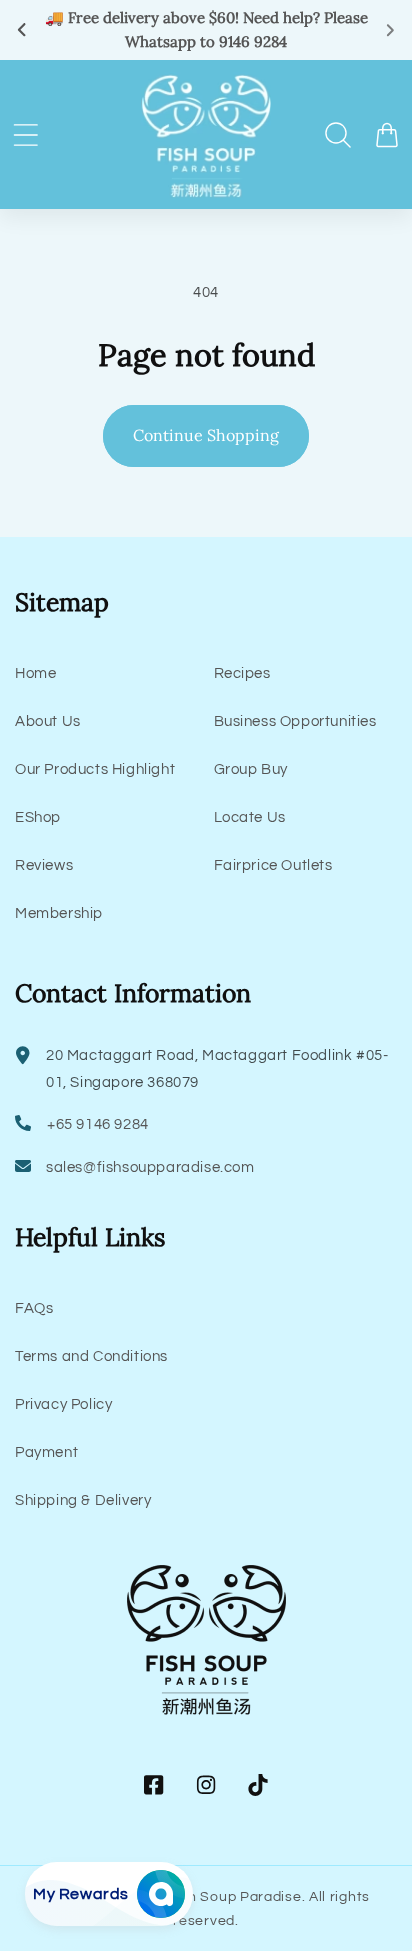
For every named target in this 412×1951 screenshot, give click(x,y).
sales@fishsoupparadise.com (150, 1167)
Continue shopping (206, 435)
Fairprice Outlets (273, 865)
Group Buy (251, 769)
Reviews (44, 865)
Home (35, 673)
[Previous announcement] (22, 30)
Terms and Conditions (91, 1356)
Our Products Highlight (95, 769)
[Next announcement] (390, 30)
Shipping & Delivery (83, 1500)
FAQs (34, 1308)
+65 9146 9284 (98, 1124)
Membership (59, 913)
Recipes (242, 673)
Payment (46, 1452)
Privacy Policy (63, 1404)
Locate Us (250, 817)
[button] (26, 135)
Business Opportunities (295, 721)
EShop (38, 817)
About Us (48, 721)
